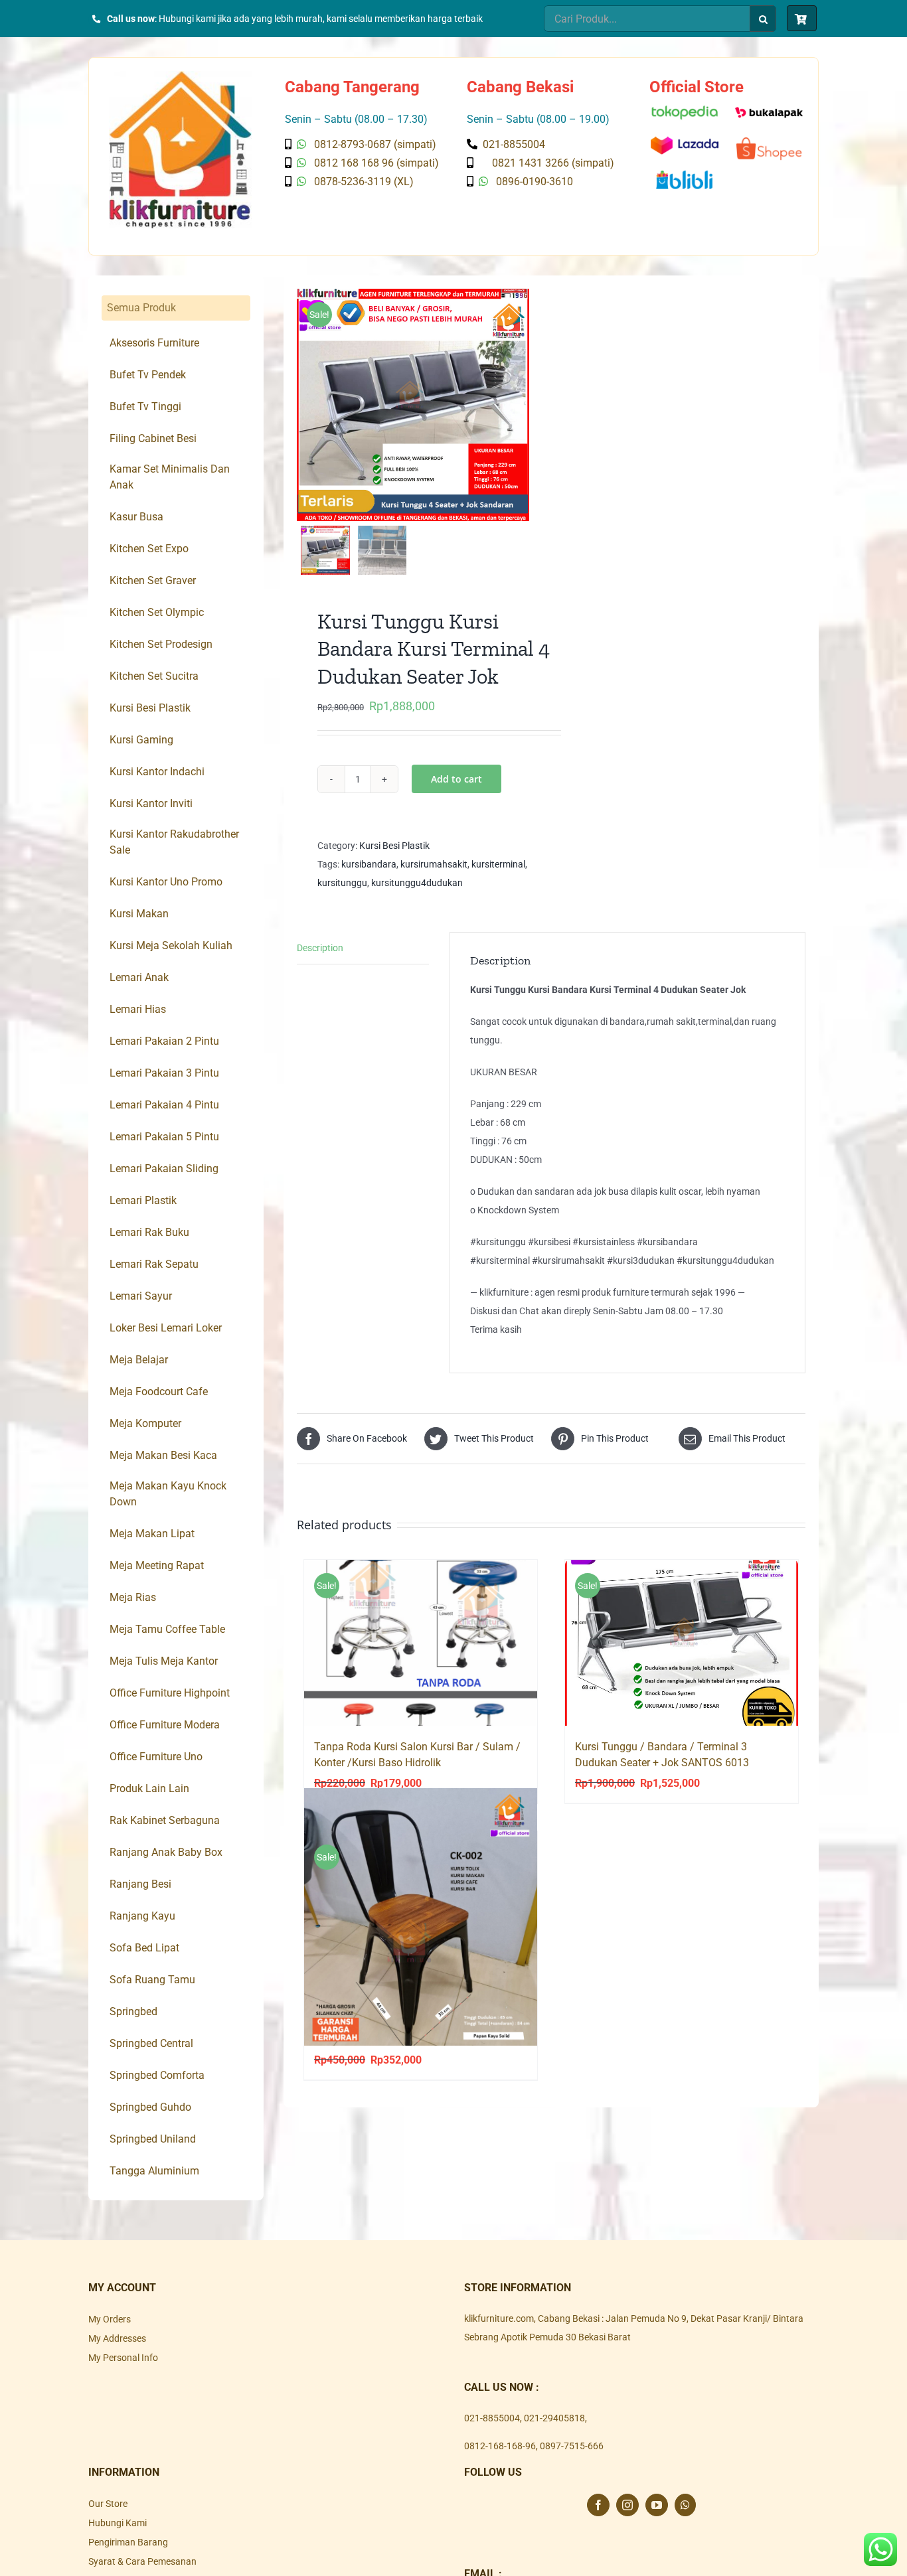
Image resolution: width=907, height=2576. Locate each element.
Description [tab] (320, 948)
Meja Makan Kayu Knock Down (168, 1494)
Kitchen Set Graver (153, 580)
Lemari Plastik (143, 1200)
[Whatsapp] (685, 2505)
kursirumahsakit (434, 864)
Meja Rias (133, 1597)
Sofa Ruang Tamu (152, 1980)
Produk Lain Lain (149, 1788)
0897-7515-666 (572, 2446)
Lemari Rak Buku (149, 1232)
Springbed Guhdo (150, 2107)
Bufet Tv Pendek (148, 375)
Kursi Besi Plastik (394, 846)
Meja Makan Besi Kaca (163, 1455)
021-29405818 (554, 2418)
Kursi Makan (139, 914)
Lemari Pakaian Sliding (164, 1169)
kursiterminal (498, 864)
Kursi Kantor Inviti (151, 803)
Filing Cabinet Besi (153, 438)
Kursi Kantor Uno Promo (166, 882)
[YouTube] (657, 2505)
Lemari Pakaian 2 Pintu (164, 1041)
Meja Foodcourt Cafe (159, 1392)
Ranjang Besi (140, 1884)
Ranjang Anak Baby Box (166, 1852)
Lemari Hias (138, 1009)
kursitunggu (342, 883)
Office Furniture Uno (156, 1757)
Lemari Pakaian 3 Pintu (164, 1073)
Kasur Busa (136, 517)
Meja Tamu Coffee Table (167, 1629)
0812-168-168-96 (500, 2446)
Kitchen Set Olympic (157, 612)
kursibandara (369, 864)
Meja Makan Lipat (152, 1534)
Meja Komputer (145, 1423)
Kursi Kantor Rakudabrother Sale (174, 842)
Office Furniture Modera (165, 1725)
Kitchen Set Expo (149, 549)
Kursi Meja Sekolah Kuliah (171, 946)
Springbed (133, 2011)
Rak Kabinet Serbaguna (165, 1820)
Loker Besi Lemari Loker (166, 1328)
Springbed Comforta (157, 2075)
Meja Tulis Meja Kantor (164, 1661)
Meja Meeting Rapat (157, 1565)
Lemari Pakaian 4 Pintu (164, 1105)
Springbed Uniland (153, 2139)
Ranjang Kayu (142, 1916)
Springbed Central (151, 2043)
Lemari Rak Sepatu (154, 1264)
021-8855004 (492, 2418)
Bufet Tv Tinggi (145, 407)
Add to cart (456, 779)
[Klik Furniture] (180, 76)
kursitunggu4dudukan (417, 883)
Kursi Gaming (141, 740)
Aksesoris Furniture (154, 343)
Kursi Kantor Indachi (157, 772)
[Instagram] (627, 2505)
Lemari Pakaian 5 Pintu (164, 1137)
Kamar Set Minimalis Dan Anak (170, 477)
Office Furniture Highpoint (170, 1693)
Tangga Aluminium (154, 2171)
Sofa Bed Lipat (144, 1948)
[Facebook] (598, 2505)
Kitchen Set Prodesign (161, 644)
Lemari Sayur (141, 1296)
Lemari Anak (139, 977)
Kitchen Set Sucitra (154, 676)
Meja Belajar (139, 1360)
